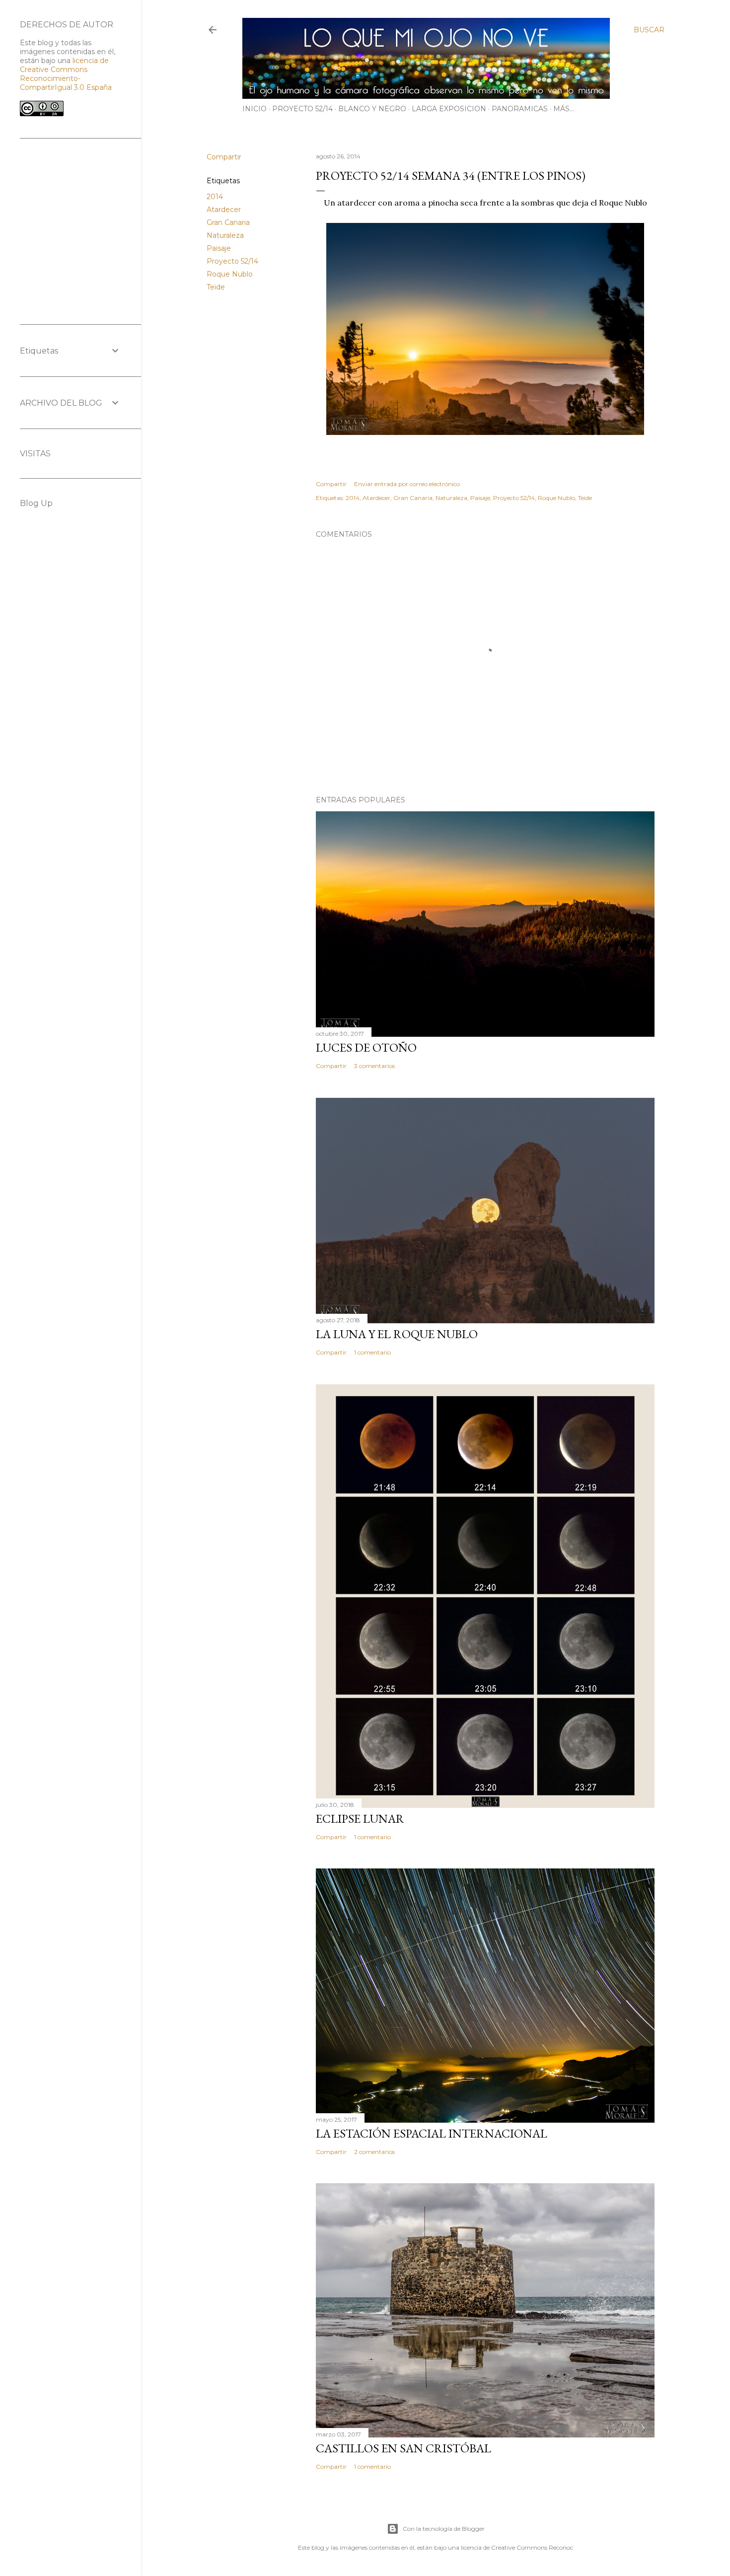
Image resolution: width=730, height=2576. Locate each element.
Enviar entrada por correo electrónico (407, 484)
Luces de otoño (366, 1047)
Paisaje (219, 248)
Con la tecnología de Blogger (444, 2529)
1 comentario (372, 1352)
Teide (216, 287)
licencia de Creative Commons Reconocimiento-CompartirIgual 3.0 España (66, 74)
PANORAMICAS (520, 109)
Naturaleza (225, 235)
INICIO (255, 109)
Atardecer (224, 210)
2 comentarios (374, 2152)
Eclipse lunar (360, 1819)
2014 (215, 197)
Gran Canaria (228, 222)
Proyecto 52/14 (232, 261)
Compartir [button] (224, 157)
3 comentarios (374, 1066)
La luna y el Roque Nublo (397, 1334)
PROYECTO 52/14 (302, 109)
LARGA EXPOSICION (449, 109)
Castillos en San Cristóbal (403, 2448)
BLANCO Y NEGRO (372, 109)
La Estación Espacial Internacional (432, 2133)
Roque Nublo (230, 274)
